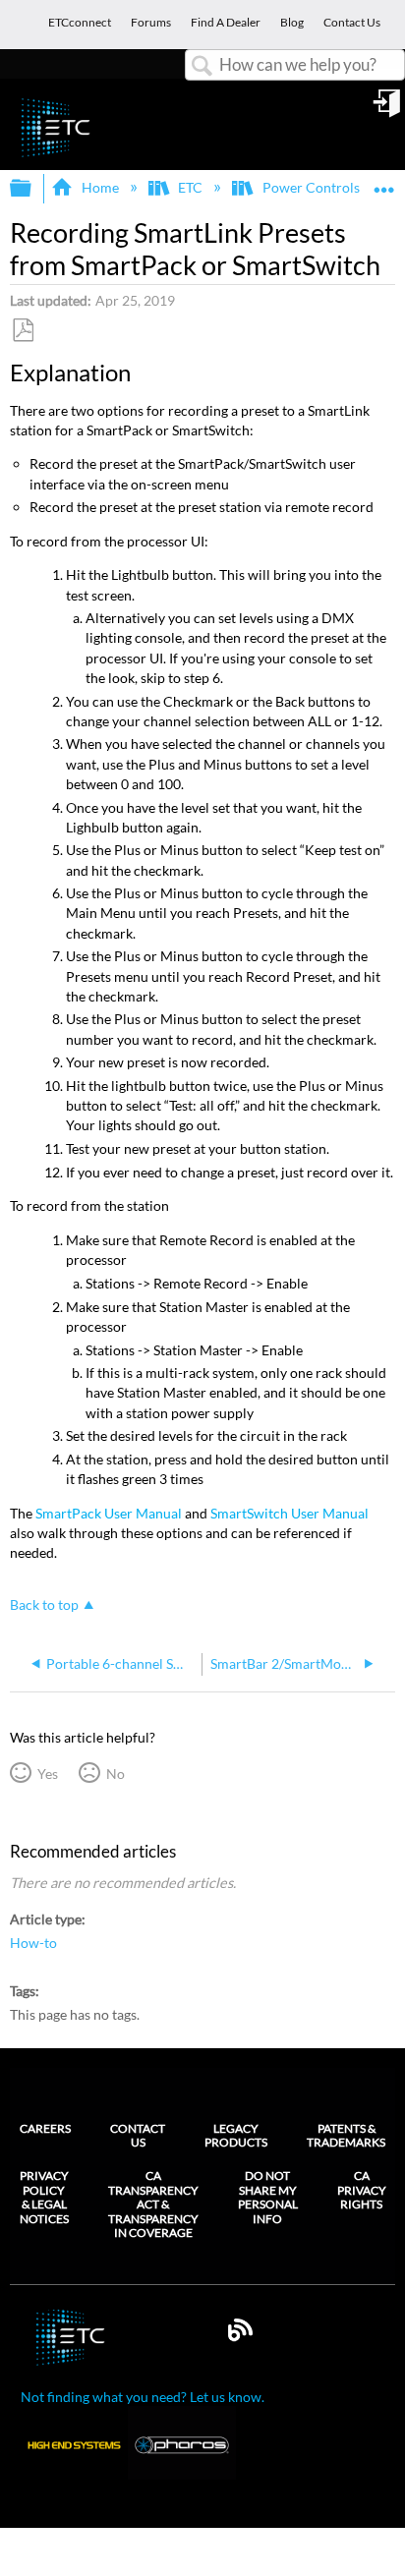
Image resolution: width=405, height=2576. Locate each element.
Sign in (388, 110)
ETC (190, 187)
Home (100, 187)
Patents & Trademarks (346, 2135)
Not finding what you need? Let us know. (143, 2397)
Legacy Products (236, 2135)
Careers (45, 2128)
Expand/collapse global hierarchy (33, 189)
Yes (47, 1774)
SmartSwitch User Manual (289, 1513)
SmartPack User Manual (109, 1513)
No (115, 1774)
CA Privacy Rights (362, 2190)
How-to (33, 1943)
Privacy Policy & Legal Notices (44, 2197)
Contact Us (138, 2135)
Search (202, 66)
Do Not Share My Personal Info (268, 2197)
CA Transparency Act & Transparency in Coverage (153, 2204)
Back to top (44, 1605)
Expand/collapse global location (384, 182)
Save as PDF (23, 331)
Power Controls (311, 187)
